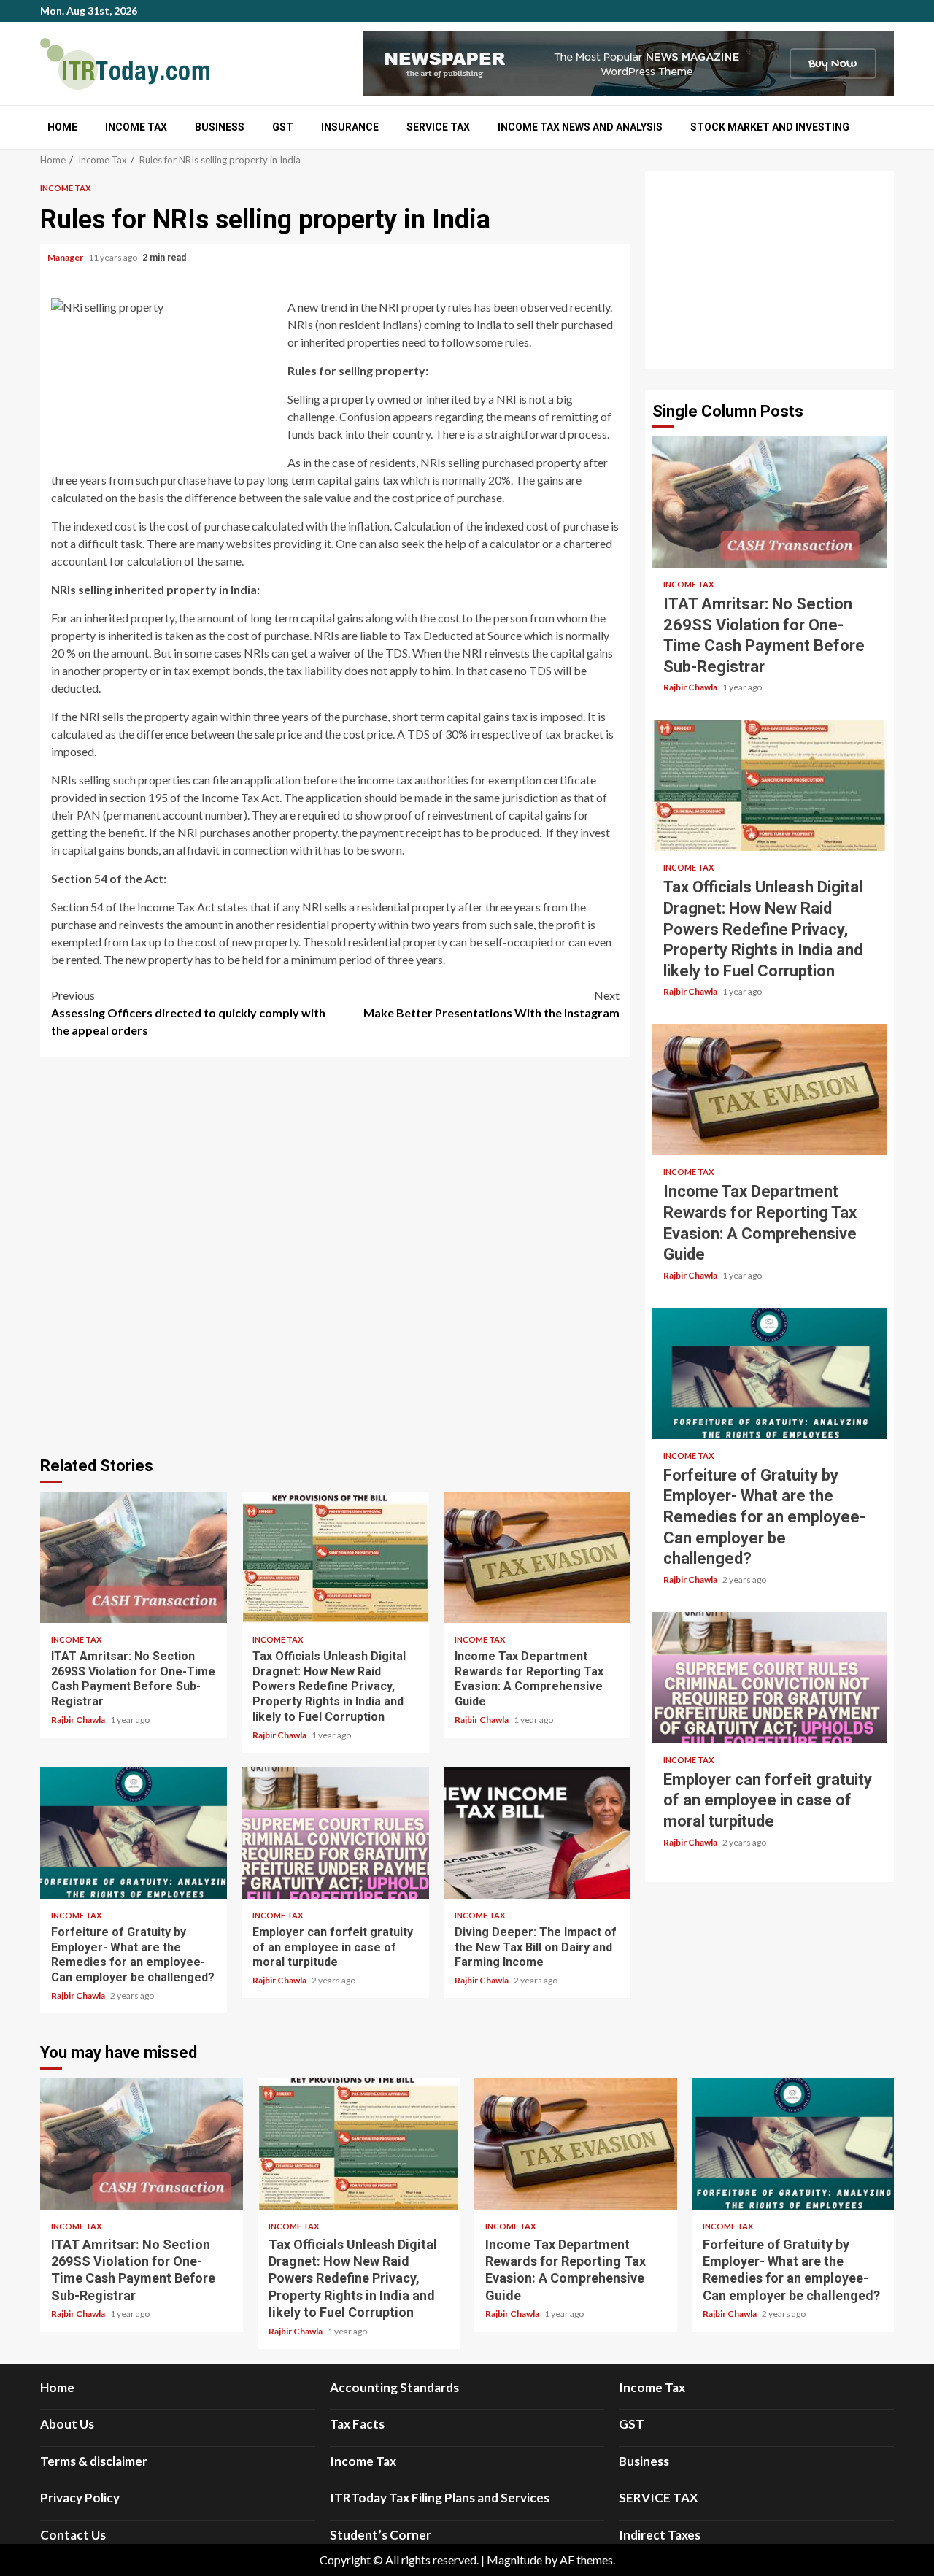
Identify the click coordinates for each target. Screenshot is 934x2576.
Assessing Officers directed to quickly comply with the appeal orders (188, 1013)
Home (62, 127)
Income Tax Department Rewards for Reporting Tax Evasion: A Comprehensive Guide (537, 1557)
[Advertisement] (769, 270)
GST (283, 127)
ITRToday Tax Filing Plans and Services (440, 2498)
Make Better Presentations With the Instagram (491, 1004)
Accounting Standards (394, 2387)
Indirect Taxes (660, 2535)
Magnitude (514, 2560)
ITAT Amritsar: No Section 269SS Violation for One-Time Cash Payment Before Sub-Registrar (134, 1557)
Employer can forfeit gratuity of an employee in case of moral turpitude (335, 1833)
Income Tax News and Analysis (580, 127)
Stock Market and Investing (770, 127)
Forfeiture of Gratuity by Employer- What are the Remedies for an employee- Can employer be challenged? (134, 1833)
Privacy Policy (80, 2498)
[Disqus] (335, 1254)
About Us (67, 2424)
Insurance (350, 127)
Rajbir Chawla (79, 1720)
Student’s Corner (381, 2535)
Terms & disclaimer (94, 2461)
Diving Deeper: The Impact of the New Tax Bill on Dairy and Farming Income (537, 1833)
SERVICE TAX (438, 127)
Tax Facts (357, 2424)
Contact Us (73, 2535)
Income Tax (136, 127)
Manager (66, 257)
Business (220, 127)
